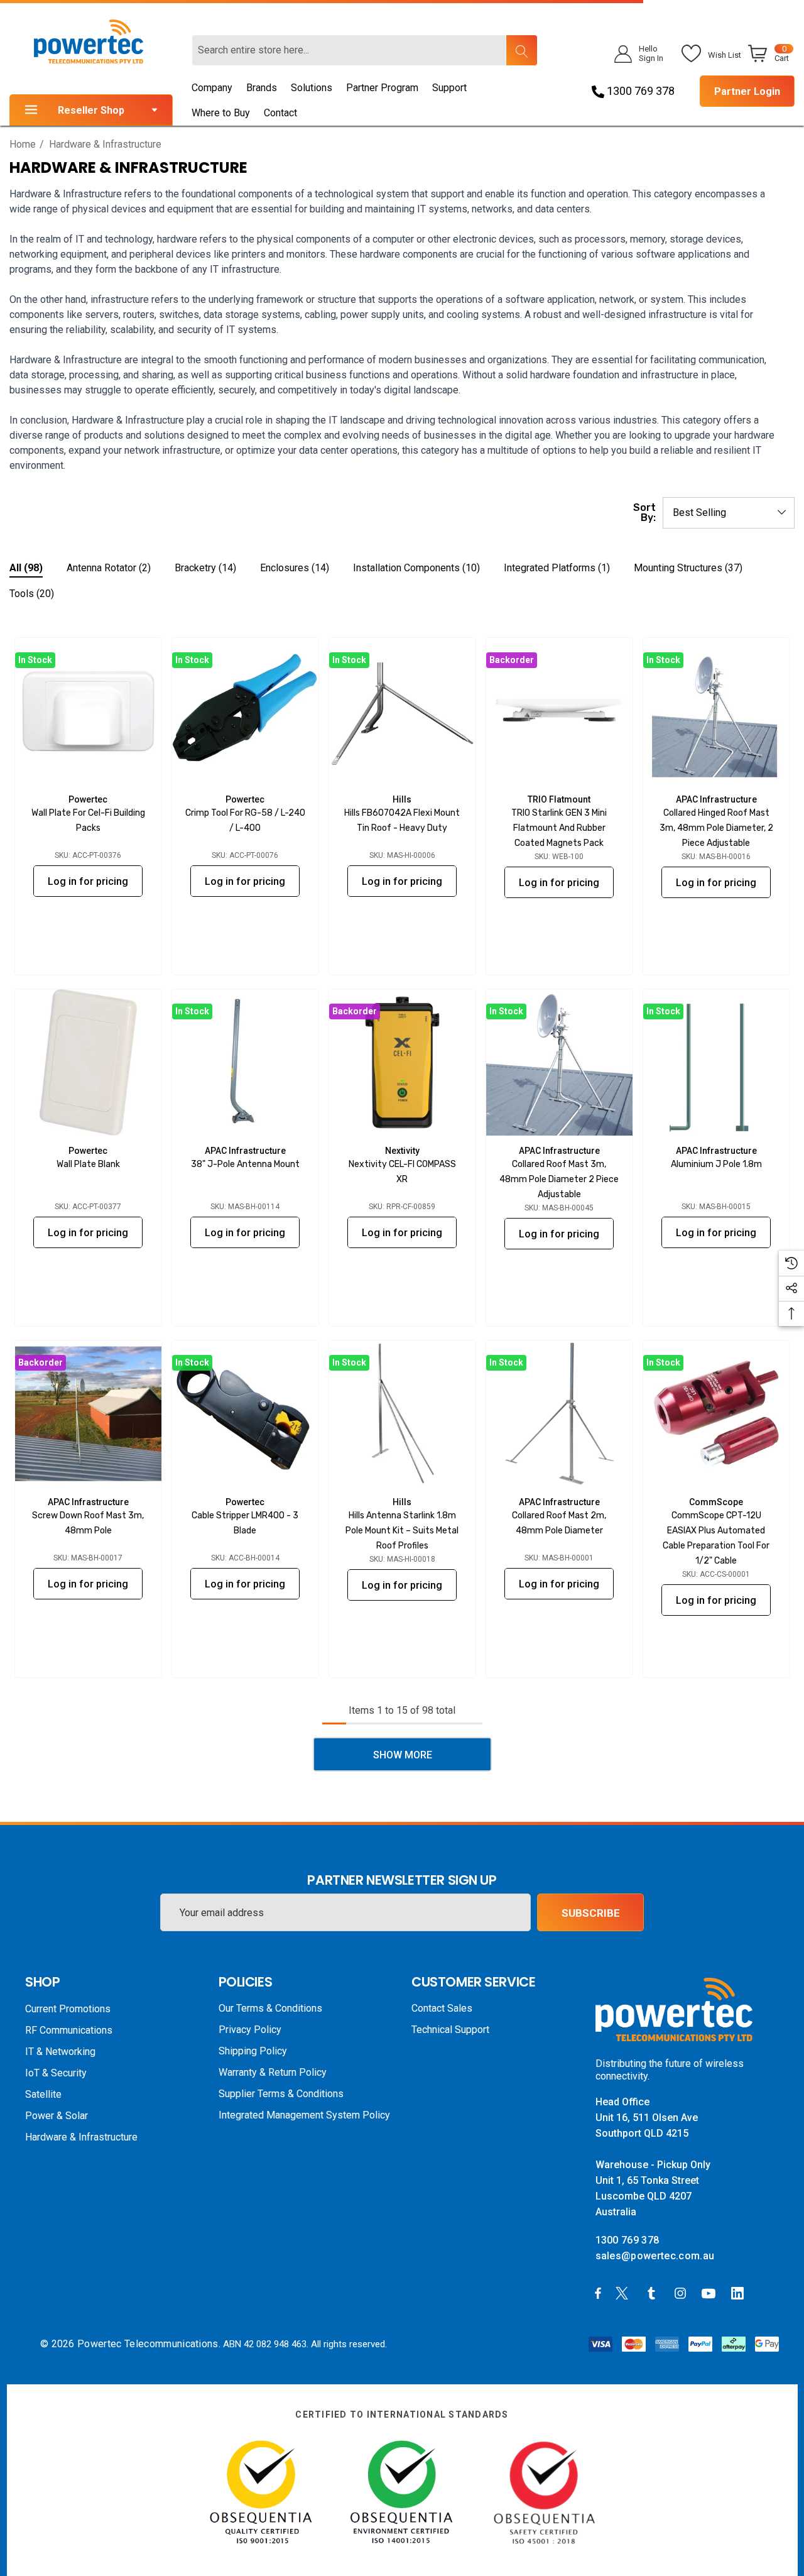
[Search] (521, 50)
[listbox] (729, 513)
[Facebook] (598, 2293)
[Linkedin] (740, 2293)
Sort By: (644, 513)
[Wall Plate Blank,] (88, 1062)
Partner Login (747, 91)
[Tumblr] (654, 2293)
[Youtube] (710, 2293)
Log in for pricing (88, 881)
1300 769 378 (639, 91)
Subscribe (591, 1913)
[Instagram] (682, 2293)
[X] (624, 2293)
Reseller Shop (91, 110)
